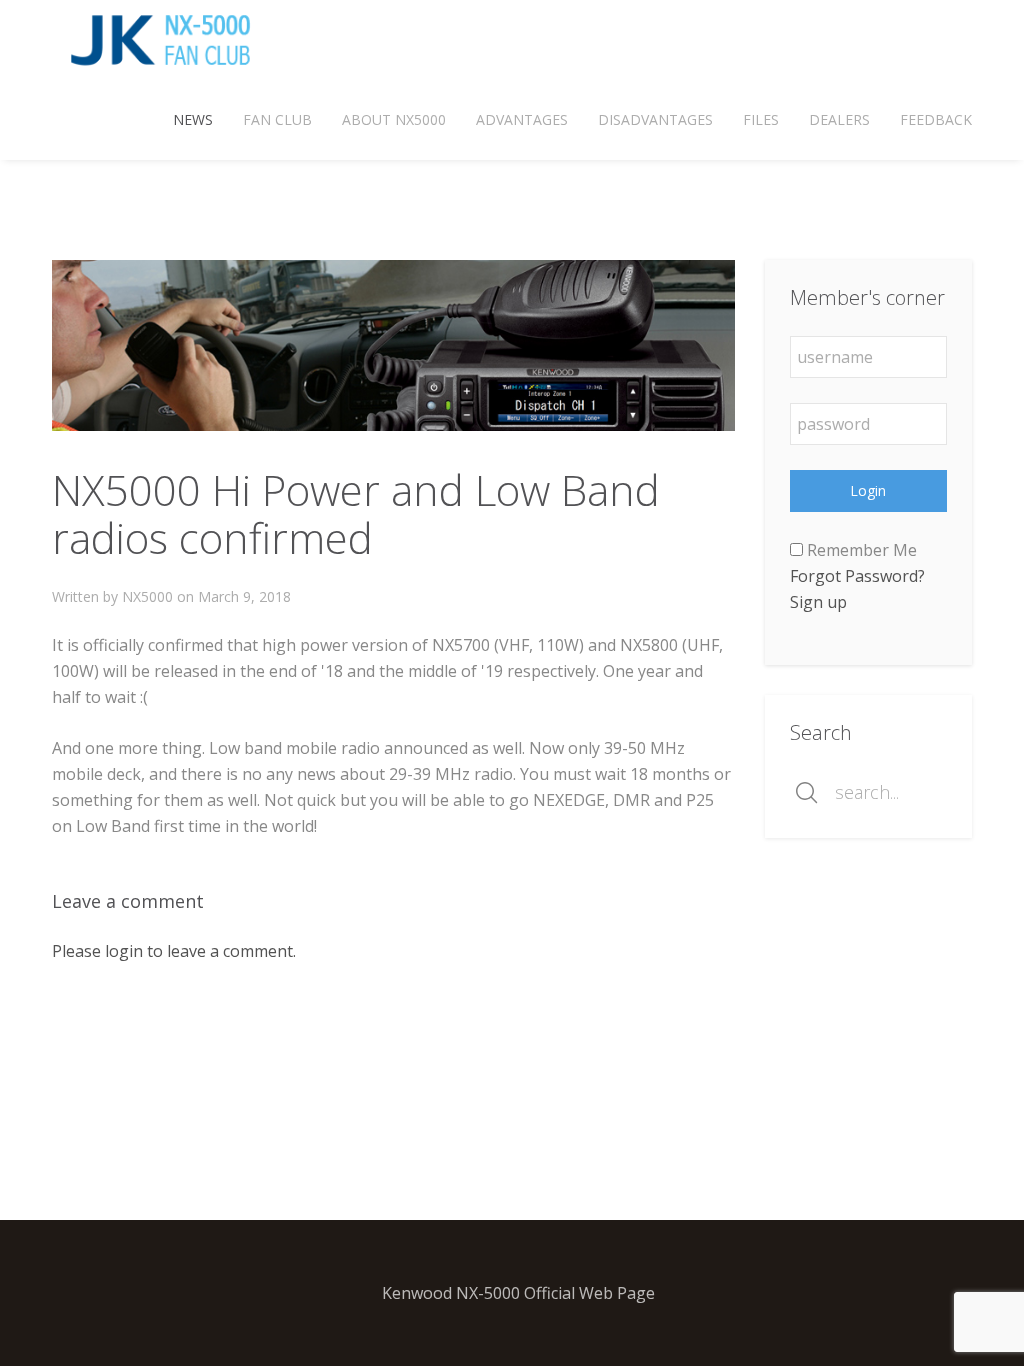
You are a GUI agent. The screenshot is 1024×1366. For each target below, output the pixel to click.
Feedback (936, 119)
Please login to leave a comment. (174, 951)
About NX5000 (394, 119)
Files (761, 119)
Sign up (818, 602)
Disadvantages (655, 119)
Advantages (522, 119)
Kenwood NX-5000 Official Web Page (518, 1293)
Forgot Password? (857, 576)
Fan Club (277, 119)
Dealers (839, 119)
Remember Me (860, 550)
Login (868, 490)
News (193, 119)
